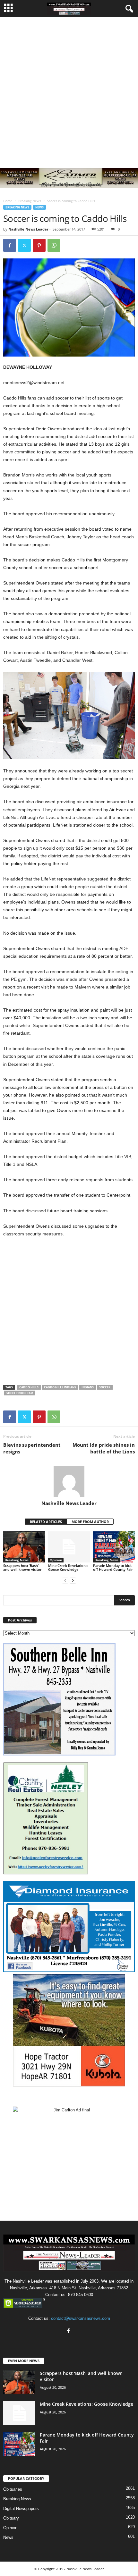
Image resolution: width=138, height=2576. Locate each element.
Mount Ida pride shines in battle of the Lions (104, 1448)
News (39, 207)
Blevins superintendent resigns (32, 1448)
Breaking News (30, 201)
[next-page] (73, 1580)
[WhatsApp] (54, 245)
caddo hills (29, 1387)
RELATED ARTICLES (46, 1522)
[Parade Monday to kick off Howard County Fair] (114, 1547)
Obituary (11, 2518)
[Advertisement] (69, 89)
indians (88, 1387)
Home (8, 201)
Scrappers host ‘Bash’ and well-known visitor (22, 1567)
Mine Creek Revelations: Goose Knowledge (68, 1567)
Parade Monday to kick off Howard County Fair (113, 1567)
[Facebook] (10, 245)
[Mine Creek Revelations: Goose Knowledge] (69, 1547)
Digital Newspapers (21, 2509)
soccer (105, 1387)
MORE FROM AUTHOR (90, 1522)
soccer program (20, 1393)
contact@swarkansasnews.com (81, 2318)
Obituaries (13, 2489)
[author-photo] (69, 1482)
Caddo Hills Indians (60, 1387)
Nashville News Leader (28, 229)
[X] (24, 245)
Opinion (56, 1560)
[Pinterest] (39, 245)
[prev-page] (65, 1580)
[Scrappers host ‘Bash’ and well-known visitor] (24, 1547)
